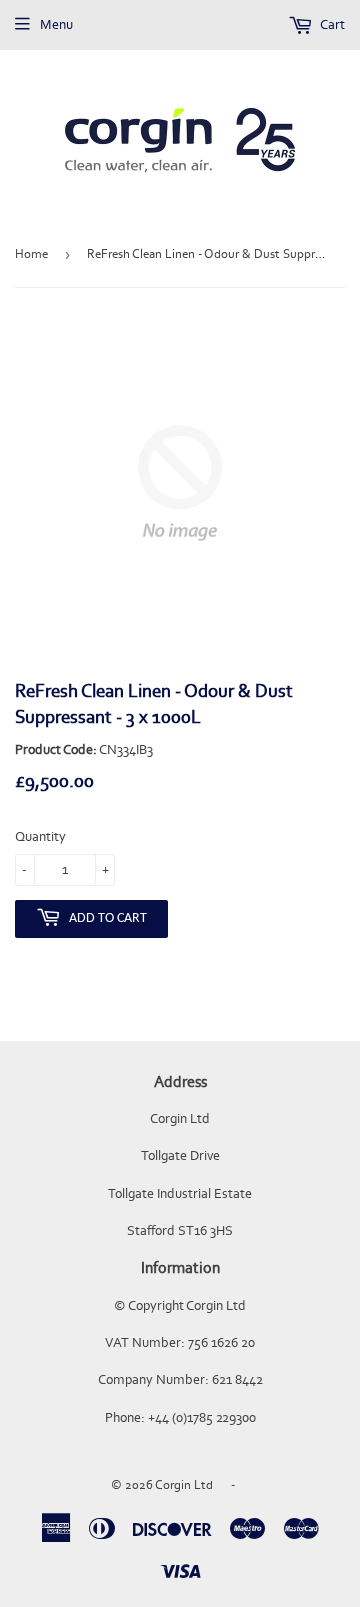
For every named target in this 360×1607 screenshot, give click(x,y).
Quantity (40, 836)
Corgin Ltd (184, 1484)
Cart (331, 24)
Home (31, 253)
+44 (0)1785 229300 (202, 1417)
